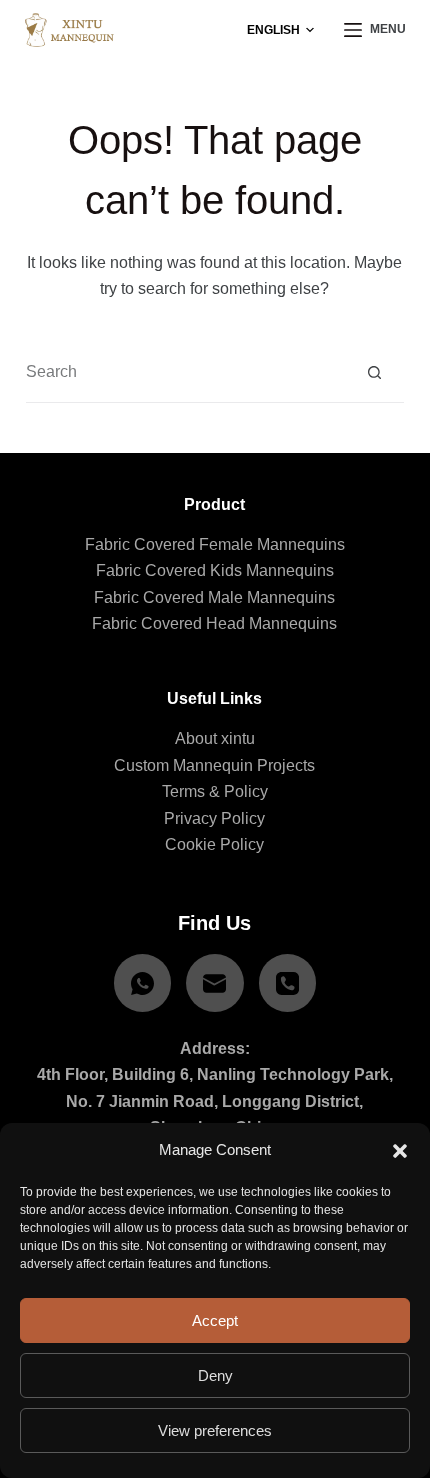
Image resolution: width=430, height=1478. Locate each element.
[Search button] (374, 372)
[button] (400, 1151)
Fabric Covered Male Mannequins (214, 597)
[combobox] (185, 372)
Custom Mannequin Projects (214, 765)
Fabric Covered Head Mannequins (214, 623)
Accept (215, 1320)
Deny (215, 1375)
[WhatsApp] (143, 983)
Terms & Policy (215, 791)
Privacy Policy (214, 818)
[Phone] (288, 983)
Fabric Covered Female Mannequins (215, 544)
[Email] (215, 983)
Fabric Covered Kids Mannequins (215, 570)
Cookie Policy (214, 844)
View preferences (215, 1430)
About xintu (215, 738)
